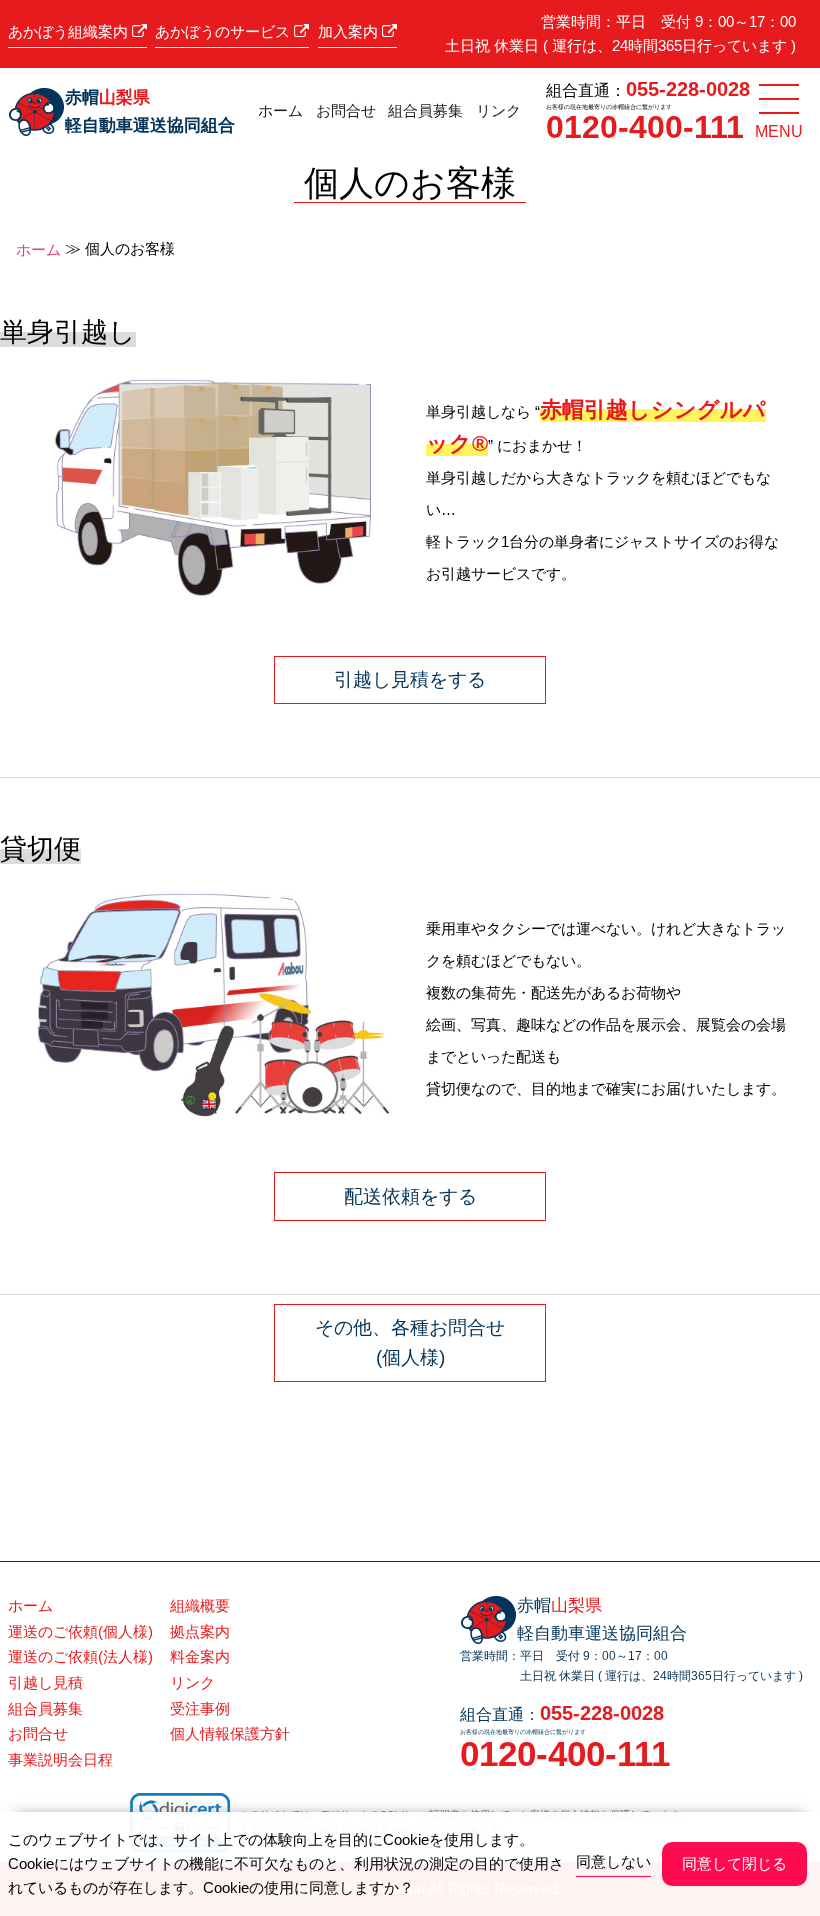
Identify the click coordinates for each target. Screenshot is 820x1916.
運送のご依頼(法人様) (80, 1656)
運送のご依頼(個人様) (80, 1631)
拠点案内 (200, 1631)
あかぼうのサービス (224, 31)
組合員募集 (425, 111)
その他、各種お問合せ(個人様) (410, 1342)
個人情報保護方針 (230, 1733)
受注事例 (200, 1708)
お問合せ (346, 111)
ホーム (280, 111)
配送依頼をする (410, 1196)
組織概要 (200, 1605)
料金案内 (200, 1656)
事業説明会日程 (60, 1759)
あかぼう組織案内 (70, 31)
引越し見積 (45, 1682)
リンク (498, 111)
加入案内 (350, 31)
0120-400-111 (645, 127)
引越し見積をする (410, 679)
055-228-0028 (688, 89)
